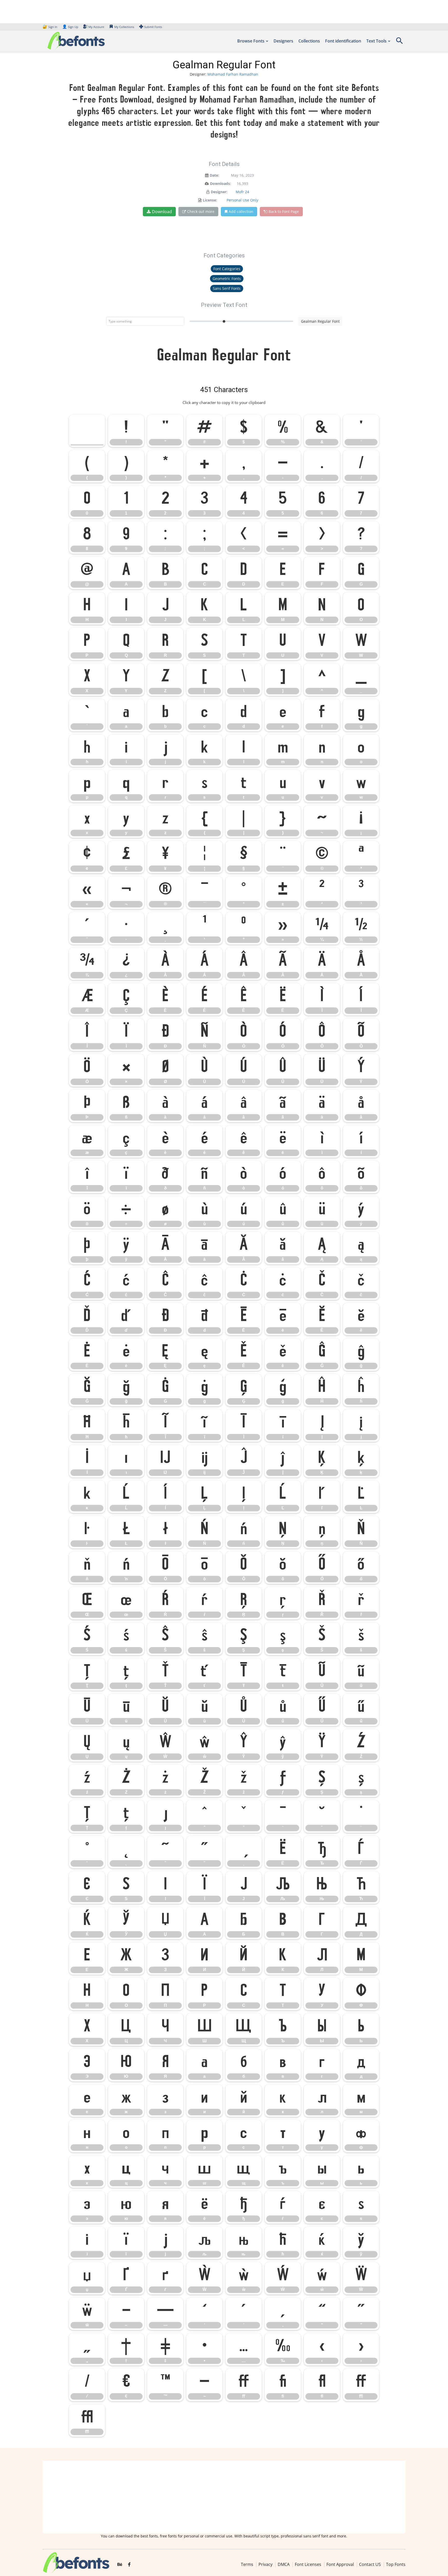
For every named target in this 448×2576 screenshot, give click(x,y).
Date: (214, 175)
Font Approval (340, 2564)
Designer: (219, 192)
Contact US (370, 2564)
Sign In (50, 27)
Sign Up (70, 27)
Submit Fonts (153, 27)
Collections (309, 41)
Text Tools (376, 41)
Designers (283, 41)
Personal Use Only (242, 200)
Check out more (201, 211)
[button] (399, 42)
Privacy (265, 2564)
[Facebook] (129, 2565)
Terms (247, 2564)
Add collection (241, 211)
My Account (96, 27)
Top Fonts (396, 2564)
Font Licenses (308, 2564)
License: (210, 200)
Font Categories (227, 269)
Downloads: (220, 183)
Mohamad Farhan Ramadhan (233, 74)
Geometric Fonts (227, 279)
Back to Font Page (284, 211)
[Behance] (120, 2565)
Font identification (343, 41)
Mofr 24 (242, 192)
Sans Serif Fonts (227, 288)
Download (162, 212)
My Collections (124, 27)
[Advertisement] (224, 2497)
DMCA (284, 2564)
